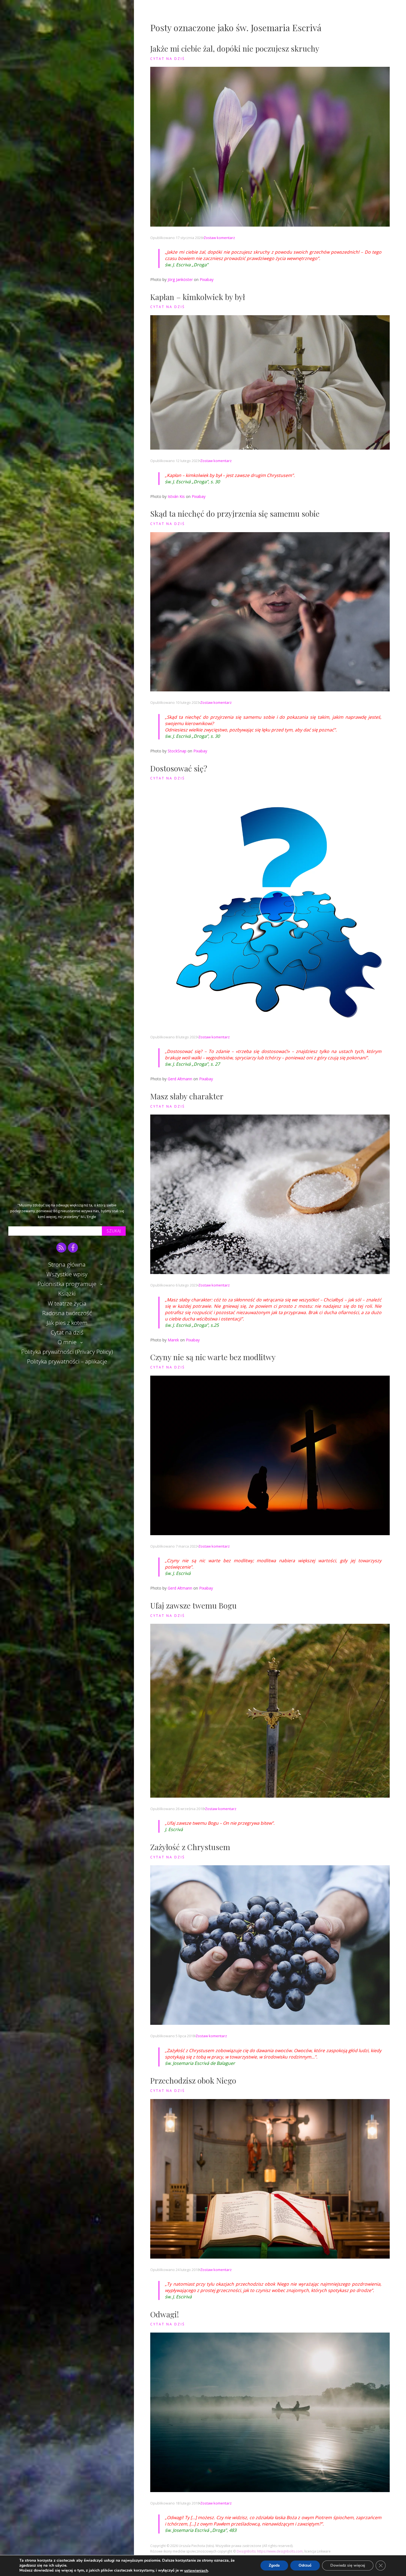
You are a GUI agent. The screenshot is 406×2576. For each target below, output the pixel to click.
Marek (173, 1340)
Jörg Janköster (180, 279)
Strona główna (67, 1264)
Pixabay (207, 279)
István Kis (176, 496)
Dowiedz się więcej (348, 2566)
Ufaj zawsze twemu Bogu (193, 1605)
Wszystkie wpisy (67, 1274)
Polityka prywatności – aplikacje (67, 1361)
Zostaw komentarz (219, 238)
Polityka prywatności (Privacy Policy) (67, 1352)
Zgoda (274, 2566)
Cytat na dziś (67, 1332)
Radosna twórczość (67, 1313)
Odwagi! (165, 2314)
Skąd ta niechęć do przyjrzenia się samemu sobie (235, 514)
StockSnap (177, 751)
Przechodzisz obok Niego (193, 2080)
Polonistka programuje (67, 1284)
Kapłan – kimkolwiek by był (198, 297)
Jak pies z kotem (67, 1323)
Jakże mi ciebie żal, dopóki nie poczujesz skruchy (235, 48)
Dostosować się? (179, 768)
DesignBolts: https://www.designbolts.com (270, 2551)
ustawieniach (196, 2571)
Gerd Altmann (180, 1079)
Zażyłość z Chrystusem (190, 1847)
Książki (67, 1293)
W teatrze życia (67, 1303)
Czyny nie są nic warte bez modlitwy (213, 1357)
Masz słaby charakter (187, 1096)
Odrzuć (305, 2566)
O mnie (67, 1342)
